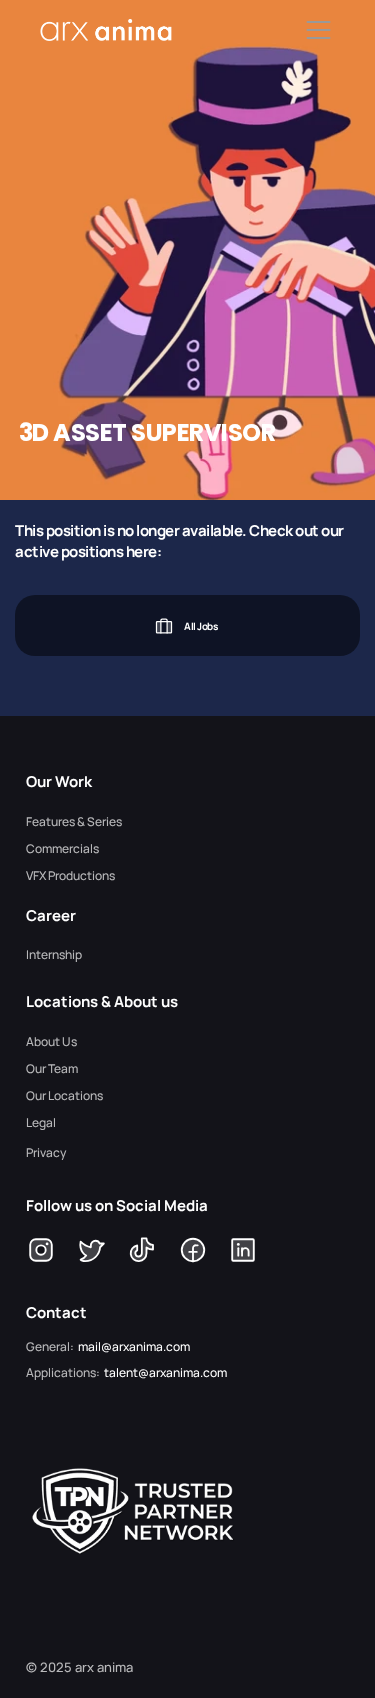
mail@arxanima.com (134, 1346)
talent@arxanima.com (165, 1372)
